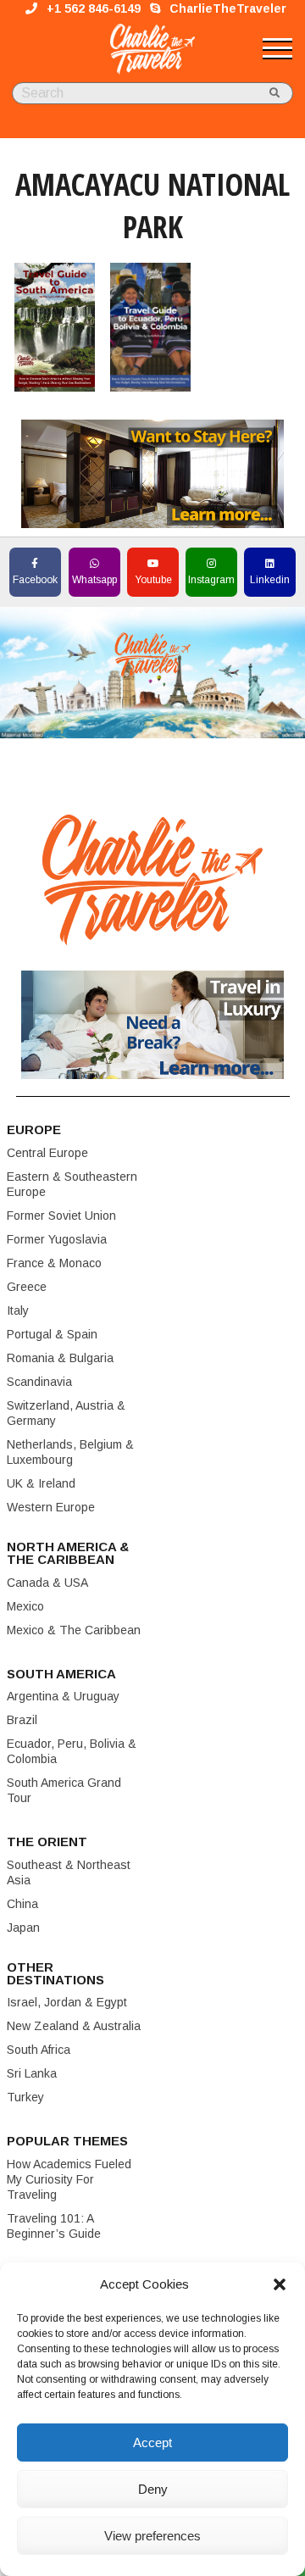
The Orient (47, 1842)
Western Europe (51, 1507)
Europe (34, 1129)
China (22, 1904)
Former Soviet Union (61, 1216)
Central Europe (47, 1153)
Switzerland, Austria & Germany (66, 1413)
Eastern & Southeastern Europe (72, 1184)
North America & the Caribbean (68, 1553)
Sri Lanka (32, 2073)
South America (61, 1674)
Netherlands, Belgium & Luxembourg (70, 1452)
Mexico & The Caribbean (74, 1630)
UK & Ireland (41, 1483)
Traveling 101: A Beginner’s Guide (54, 2226)
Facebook (35, 580)
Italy (18, 1310)
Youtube (153, 580)
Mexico (25, 1606)
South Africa (39, 2050)
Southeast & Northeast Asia (69, 1872)
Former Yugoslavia (57, 1239)
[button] (280, 2284)
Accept (152, 2442)
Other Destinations (55, 1973)
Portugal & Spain (52, 1334)
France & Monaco (54, 1263)
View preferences (152, 2536)
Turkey (25, 2097)
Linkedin (270, 580)
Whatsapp (94, 580)
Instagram (211, 580)
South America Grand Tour (64, 1790)
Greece (27, 1287)
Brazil (22, 1720)
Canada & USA (47, 1583)
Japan (23, 1928)
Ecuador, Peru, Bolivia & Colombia (72, 1751)
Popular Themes (67, 2141)
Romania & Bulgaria (60, 1358)
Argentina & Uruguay (63, 1696)
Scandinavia (39, 1382)
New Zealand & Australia (74, 2026)
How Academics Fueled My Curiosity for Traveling (69, 2179)
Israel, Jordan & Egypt (67, 2002)
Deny (153, 2489)
